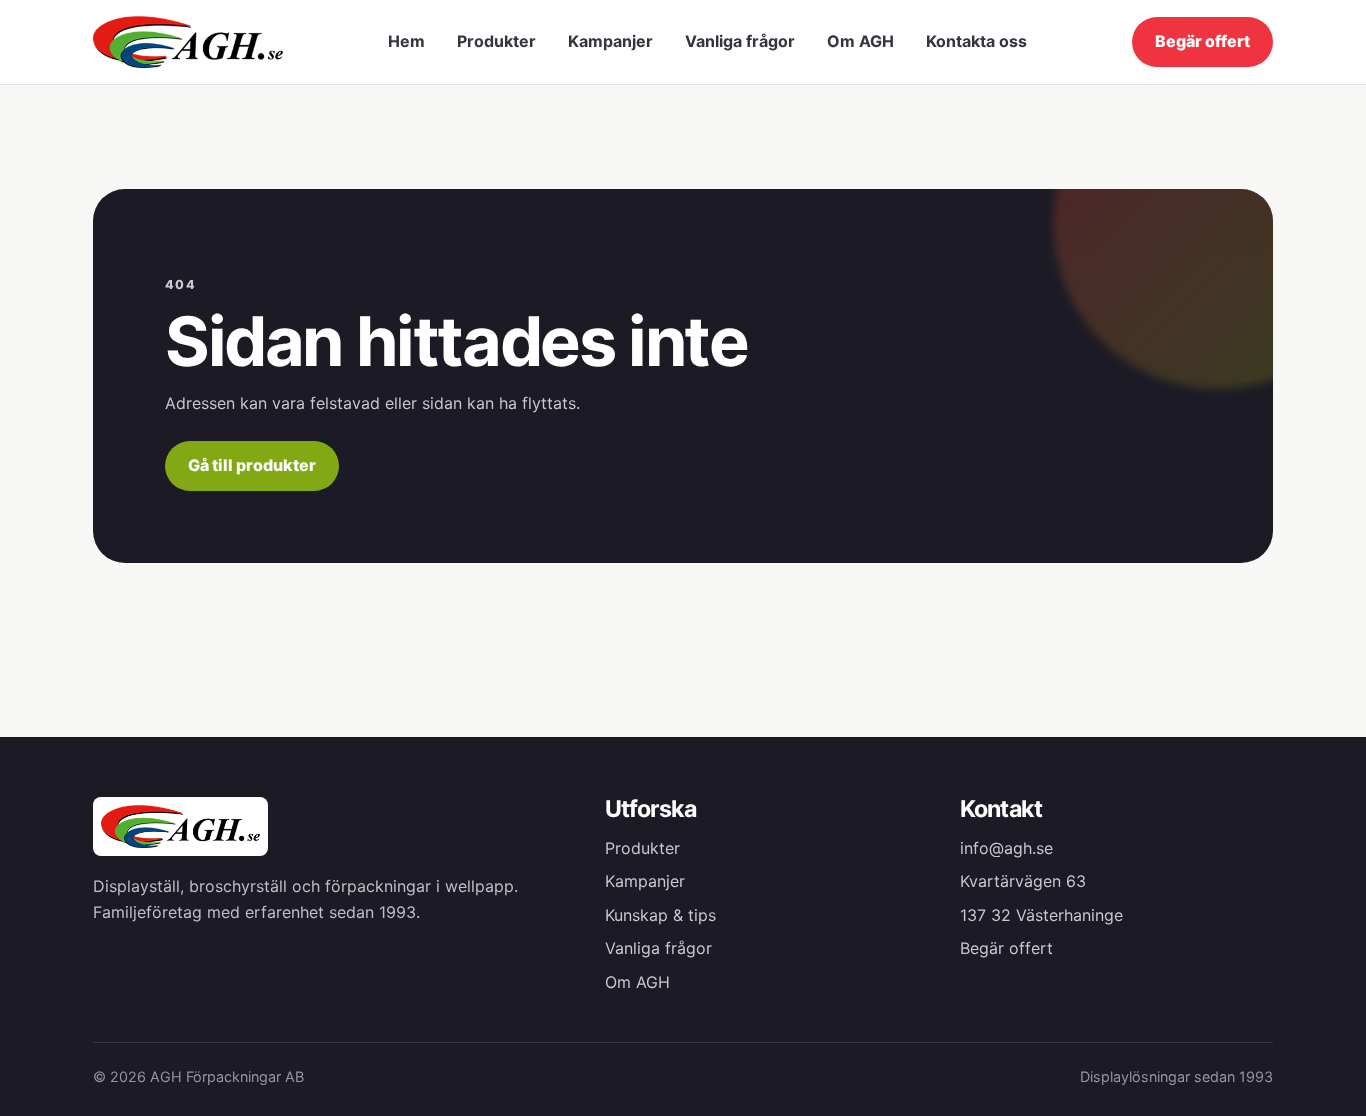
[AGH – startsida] (188, 41)
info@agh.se (1006, 848)
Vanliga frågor (740, 41)
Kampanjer (610, 41)
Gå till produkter (252, 465)
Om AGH (860, 41)
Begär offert (1202, 41)
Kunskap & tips (660, 915)
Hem (406, 41)
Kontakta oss (976, 41)
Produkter (496, 41)
